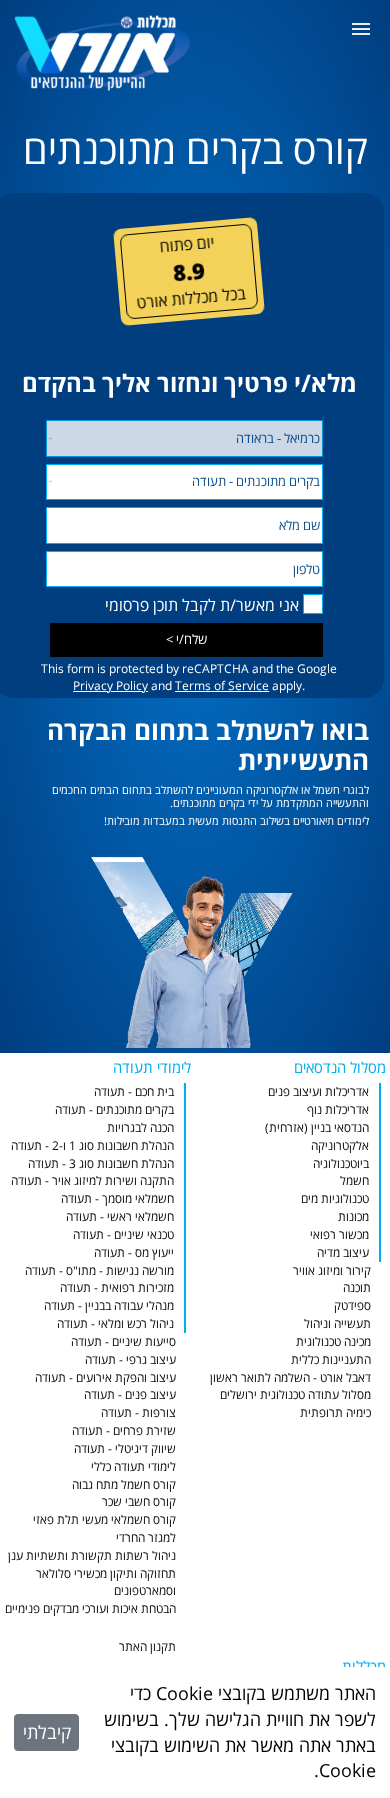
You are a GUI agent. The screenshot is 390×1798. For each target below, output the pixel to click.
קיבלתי (47, 1732)
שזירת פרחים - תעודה (124, 1430)
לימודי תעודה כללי (133, 1466)
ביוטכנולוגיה (341, 1163)
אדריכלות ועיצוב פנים (318, 1091)
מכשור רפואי (339, 1234)
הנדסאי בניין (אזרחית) (317, 1127)
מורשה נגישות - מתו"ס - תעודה (99, 1270)
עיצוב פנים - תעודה (130, 1394)
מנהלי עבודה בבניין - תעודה (109, 1305)
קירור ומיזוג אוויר (332, 1270)
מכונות (353, 1216)
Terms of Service (222, 685)
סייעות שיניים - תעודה (123, 1341)
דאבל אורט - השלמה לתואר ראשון (290, 1377)
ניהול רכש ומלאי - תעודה (115, 1323)
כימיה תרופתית (335, 1412)
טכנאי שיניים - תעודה (123, 1234)
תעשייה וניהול (337, 1323)
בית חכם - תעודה (134, 1091)
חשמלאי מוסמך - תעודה (117, 1198)
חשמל (354, 1180)
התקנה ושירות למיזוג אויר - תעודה (92, 1180)
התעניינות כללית (331, 1359)
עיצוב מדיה (343, 1252)
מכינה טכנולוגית (333, 1341)
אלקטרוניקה (340, 1145)
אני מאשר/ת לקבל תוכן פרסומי (202, 605)
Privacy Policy (110, 685)
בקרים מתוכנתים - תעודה (114, 1109)
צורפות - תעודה (138, 1412)
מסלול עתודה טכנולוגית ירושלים (295, 1394)
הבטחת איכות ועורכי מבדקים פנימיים (90, 1608)
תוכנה (357, 1287)
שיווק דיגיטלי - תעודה (125, 1448)
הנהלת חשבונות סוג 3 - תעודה (101, 1163)
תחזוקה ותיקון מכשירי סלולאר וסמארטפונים (106, 1582)
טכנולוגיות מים (335, 1198)
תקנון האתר (147, 1646)
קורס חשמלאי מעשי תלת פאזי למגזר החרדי (104, 1528)
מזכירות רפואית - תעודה (117, 1287)
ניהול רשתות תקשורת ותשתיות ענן (92, 1555)
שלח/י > (186, 639)
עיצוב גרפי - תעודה (130, 1359)
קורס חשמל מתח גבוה (124, 1484)
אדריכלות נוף (338, 1109)
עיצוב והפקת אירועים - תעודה (105, 1377)
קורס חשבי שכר (139, 1501)
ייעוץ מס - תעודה (134, 1252)
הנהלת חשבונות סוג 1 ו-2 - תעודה (92, 1145)
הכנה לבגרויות (140, 1127)
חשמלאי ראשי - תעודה (120, 1216)
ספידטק (352, 1305)
